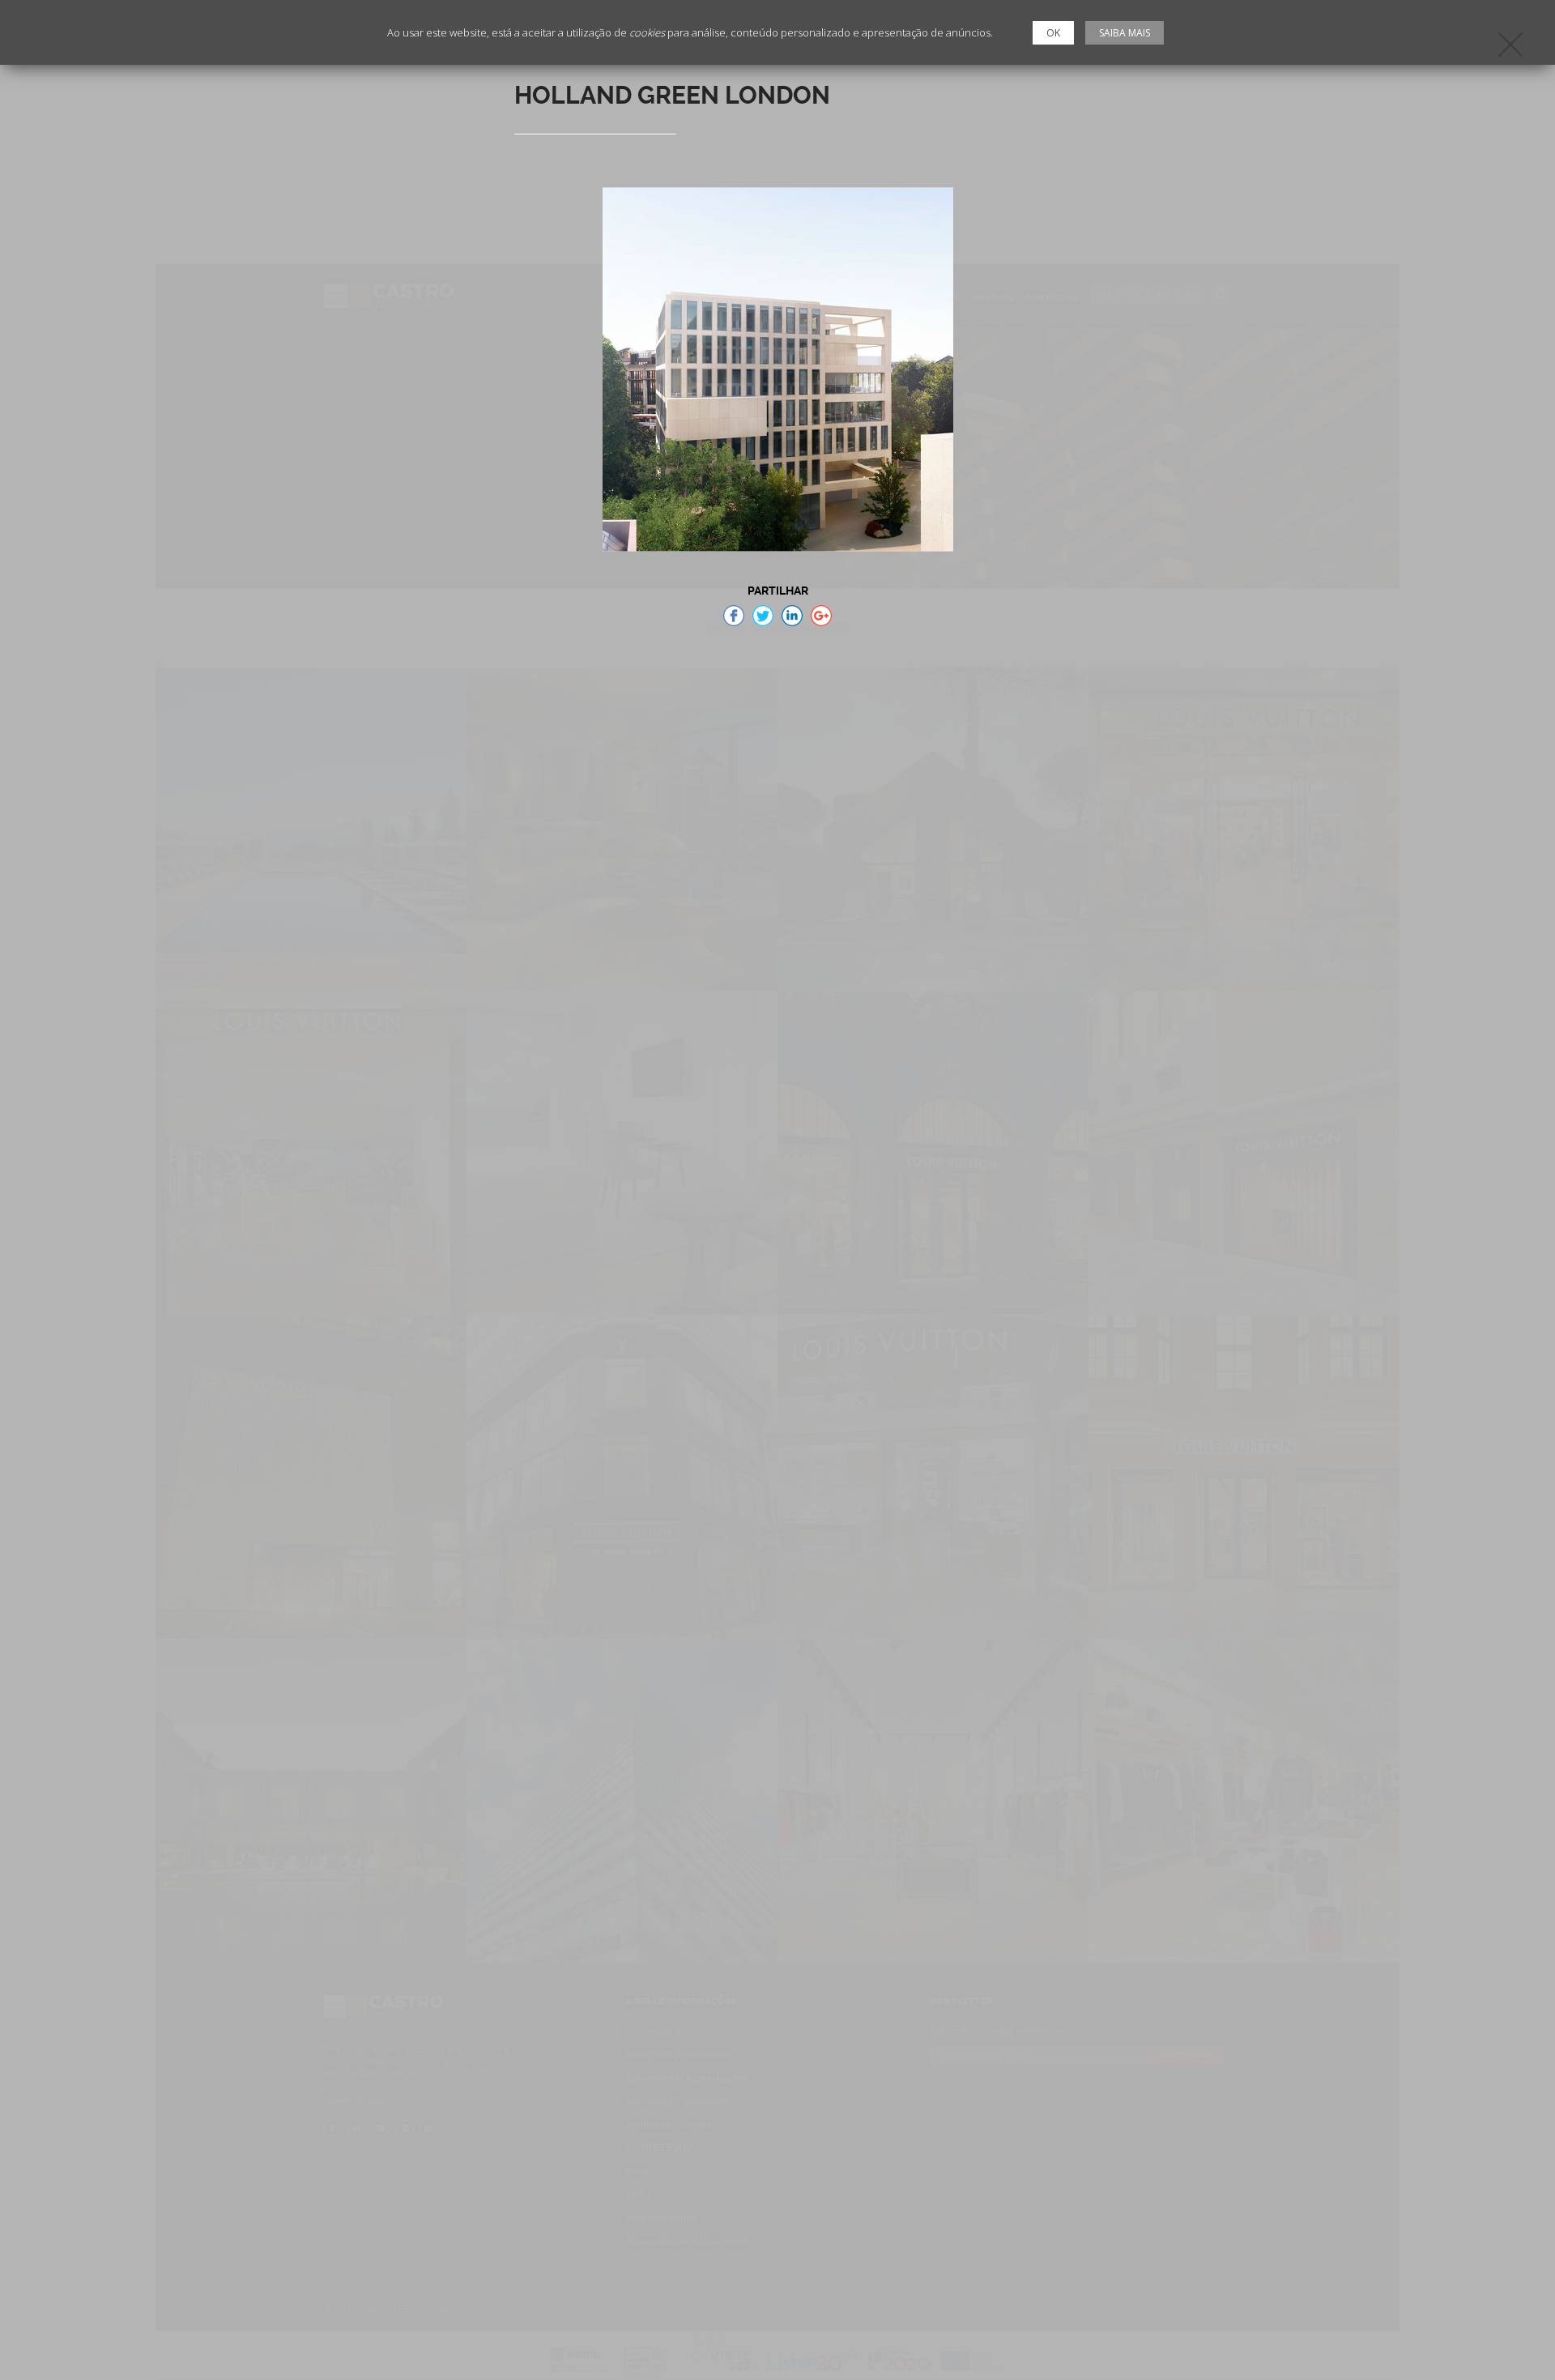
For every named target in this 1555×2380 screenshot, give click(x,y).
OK (1053, 33)
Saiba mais (1125, 33)
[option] (777, 369)
